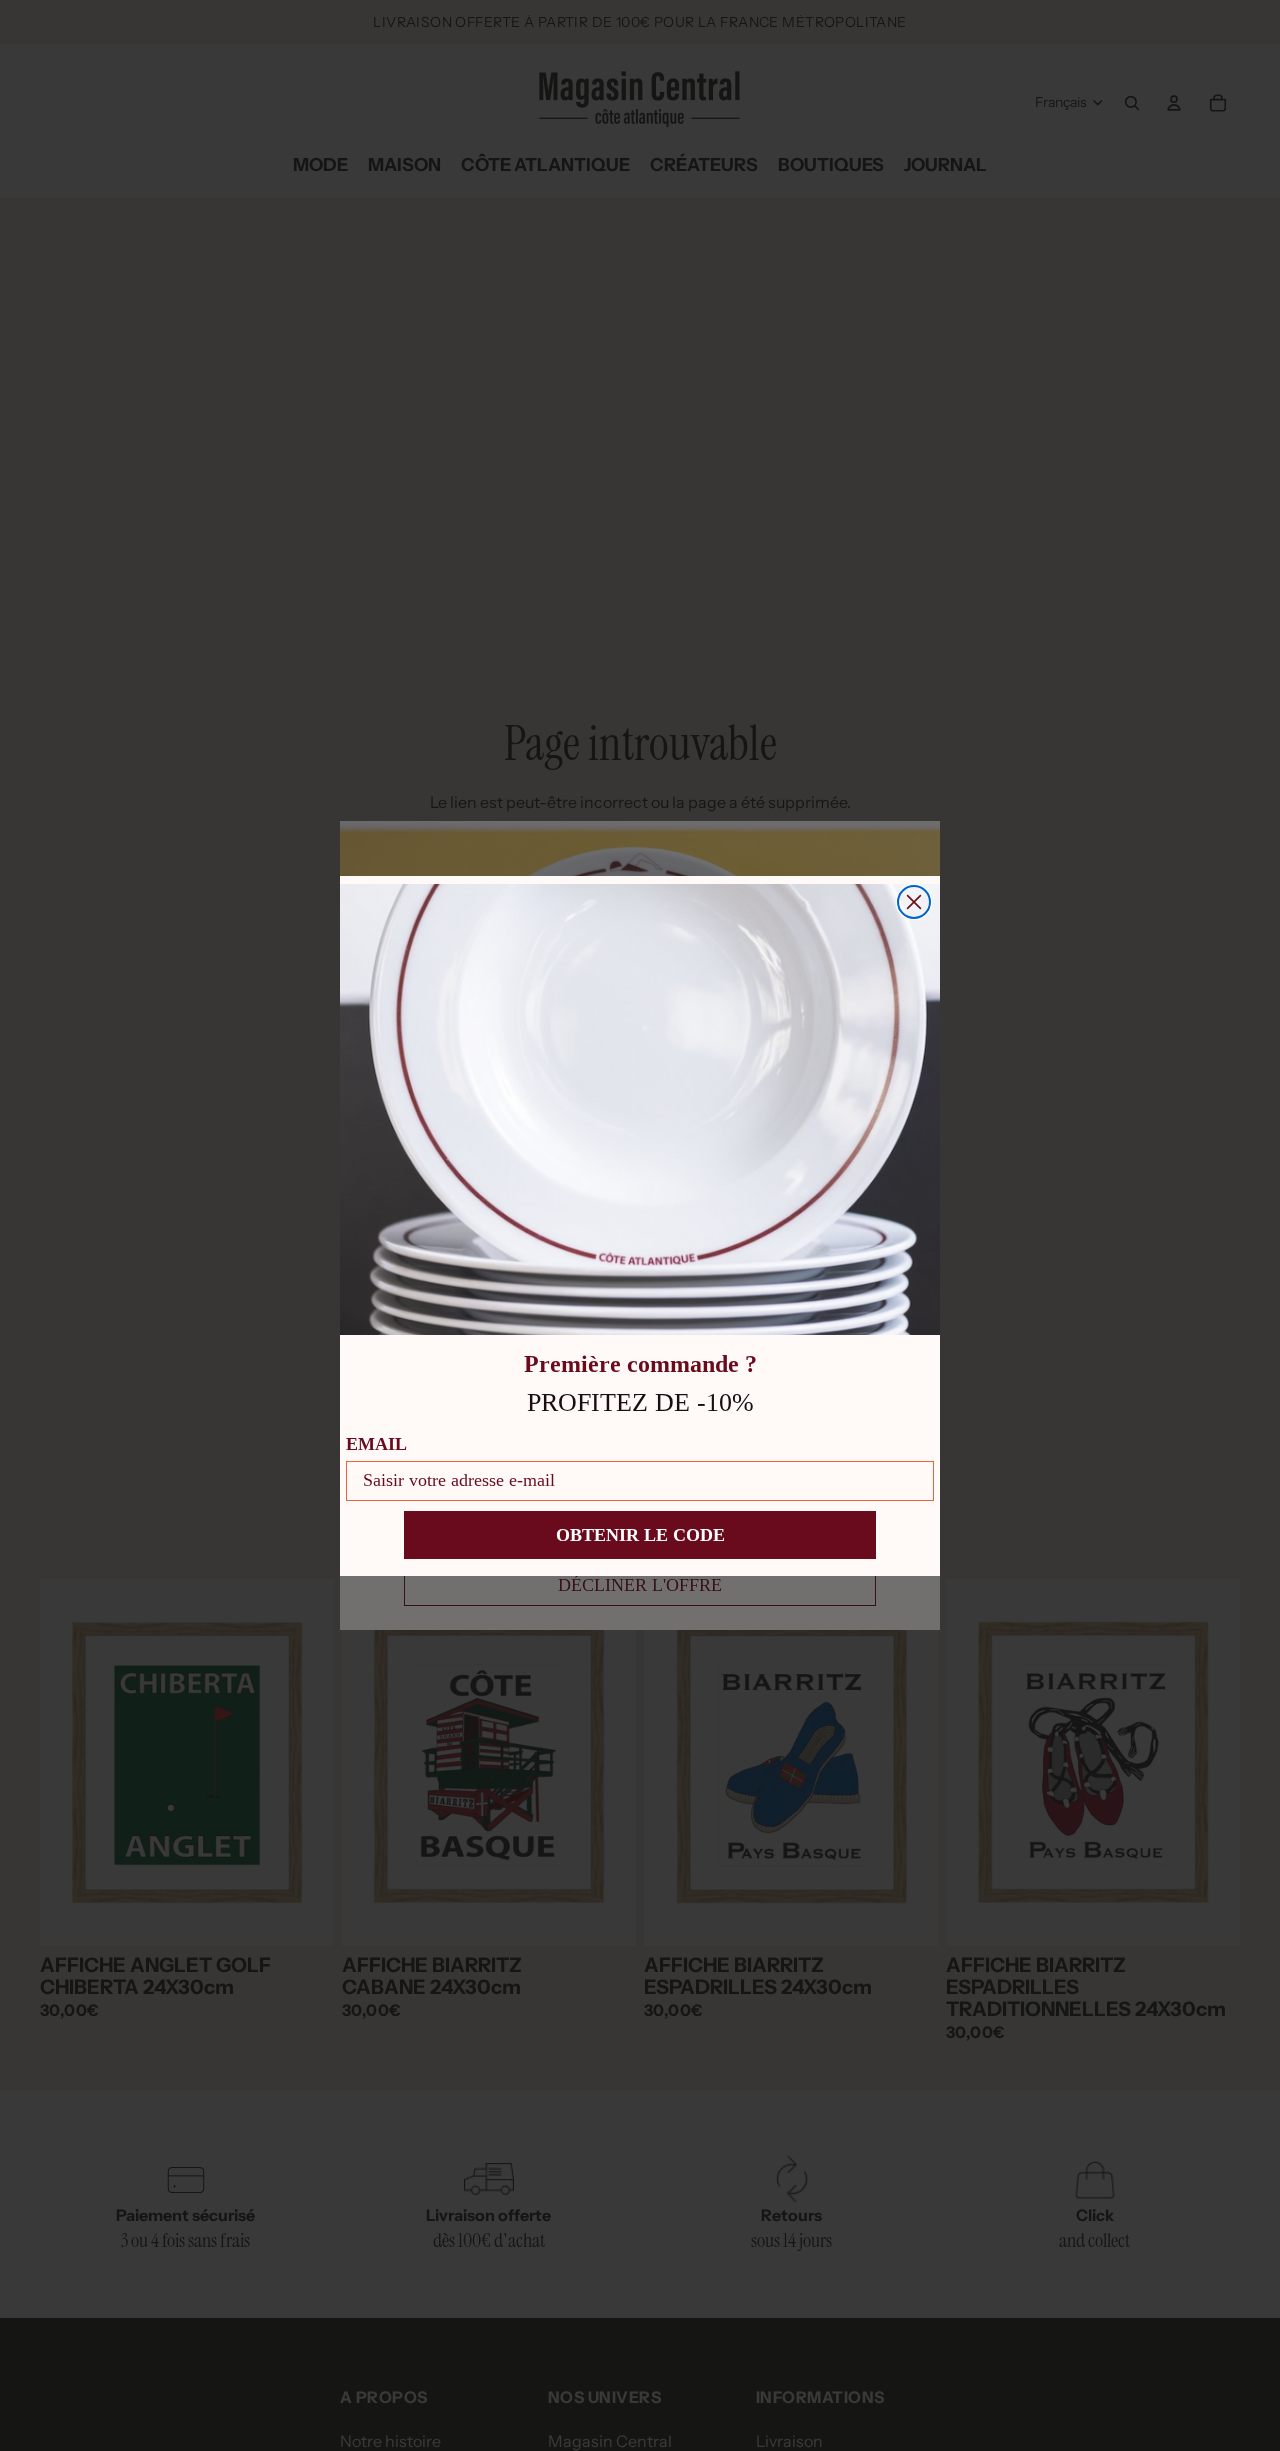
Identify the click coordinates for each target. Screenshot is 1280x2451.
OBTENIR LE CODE (640, 1535)
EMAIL (376, 1444)
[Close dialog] (914, 902)
